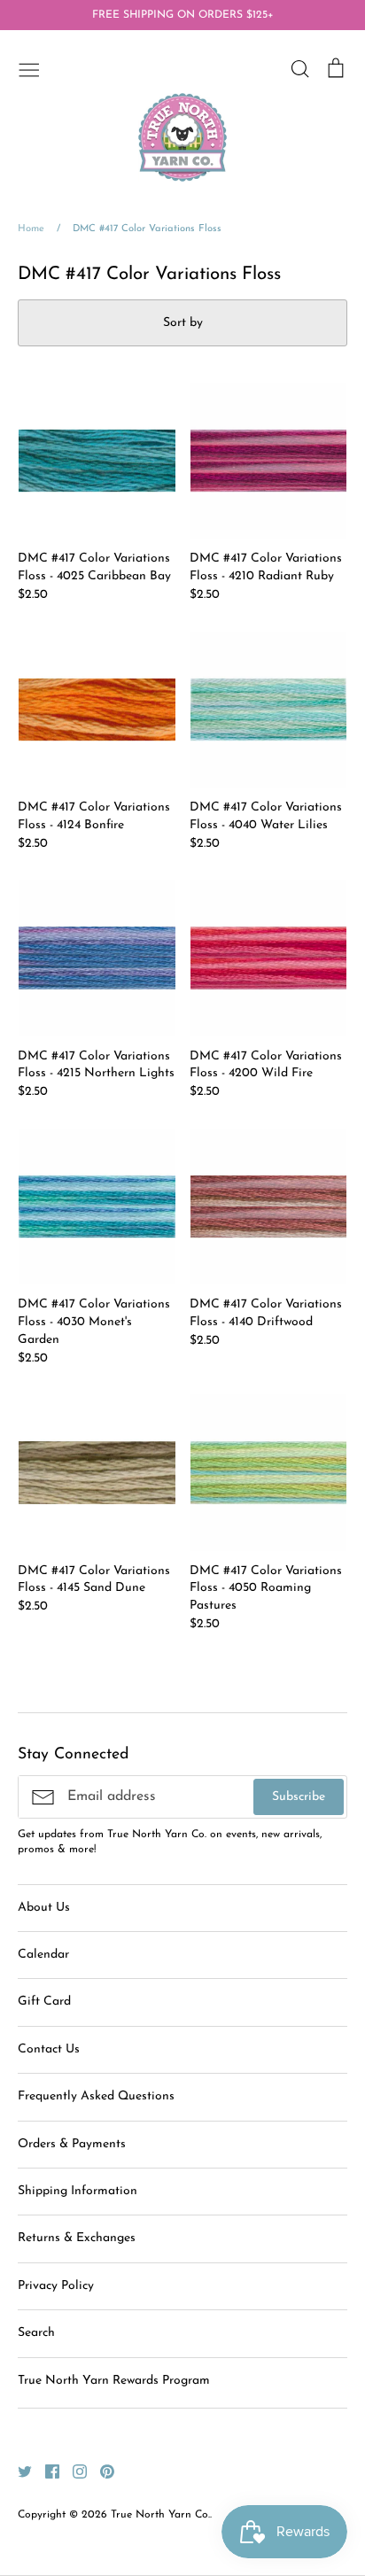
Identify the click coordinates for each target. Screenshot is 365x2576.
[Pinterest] (101, 2471)
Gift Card (44, 2002)
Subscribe (299, 1797)
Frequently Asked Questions (96, 2096)
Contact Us (49, 2049)
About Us (44, 1908)
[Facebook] (46, 2471)
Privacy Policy (56, 2286)
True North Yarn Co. (160, 2515)
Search (36, 2333)
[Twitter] (18, 2471)
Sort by (183, 323)
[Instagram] (73, 2471)
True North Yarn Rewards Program (114, 2381)
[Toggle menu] (29, 68)
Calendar (43, 1955)
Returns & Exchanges (77, 2238)
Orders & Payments (72, 2144)
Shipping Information (78, 2191)
